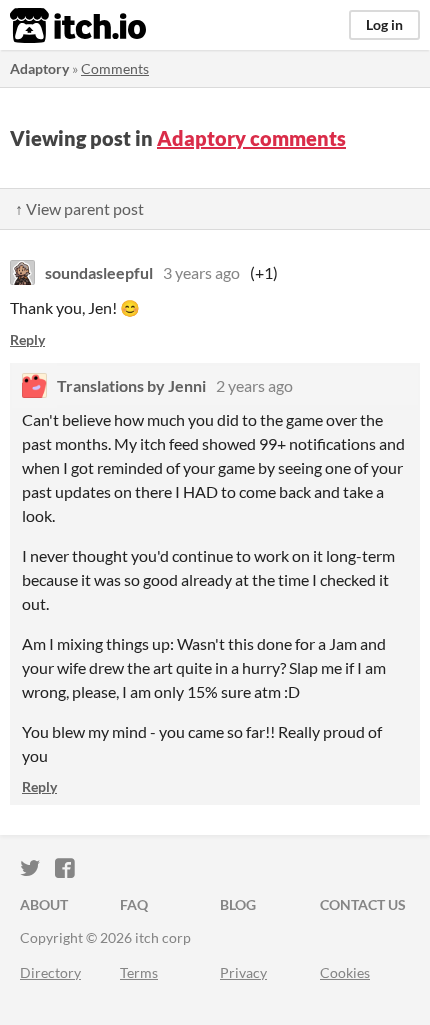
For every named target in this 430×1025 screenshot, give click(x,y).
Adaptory (39, 68)
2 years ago (254, 385)
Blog (238, 904)
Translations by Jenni (131, 385)
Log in (384, 24)
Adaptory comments (251, 138)
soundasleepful (99, 272)
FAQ (134, 904)
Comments (115, 68)
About (44, 904)
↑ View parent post (79, 208)
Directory (50, 972)
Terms (139, 972)
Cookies (345, 972)
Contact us (363, 904)
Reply (27, 339)
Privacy (243, 972)
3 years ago (201, 272)
